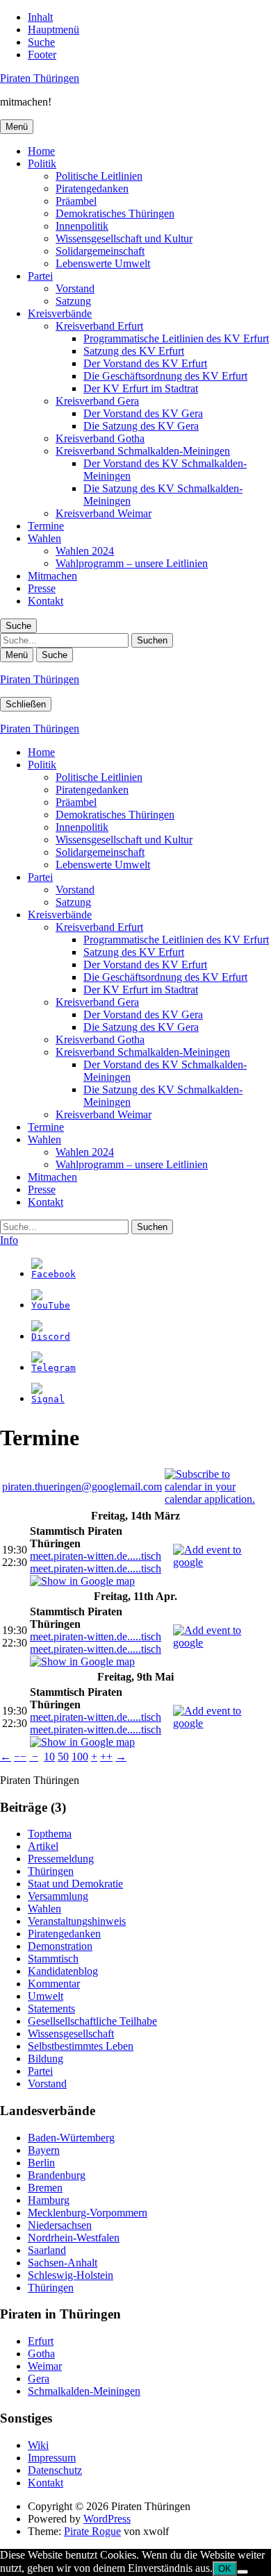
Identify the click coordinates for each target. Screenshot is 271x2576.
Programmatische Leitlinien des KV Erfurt (176, 338)
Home (41, 151)
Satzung (73, 301)
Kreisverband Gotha (100, 438)
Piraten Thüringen (40, 78)
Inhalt (40, 17)
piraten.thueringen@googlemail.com (82, 1487)
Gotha (41, 2354)
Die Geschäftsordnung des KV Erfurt (165, 376)
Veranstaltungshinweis (77, 1921)
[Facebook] (54, 1274)
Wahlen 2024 (85, 551)
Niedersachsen (60, 2225)
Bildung (46, 2059)
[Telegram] (54, 1368)
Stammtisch (53, 1959)
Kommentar (54, 1984)
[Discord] (51, 1337)
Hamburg (49, 2200)
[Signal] (48, 1399)
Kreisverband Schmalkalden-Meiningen (143, 451)
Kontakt (46, 601)
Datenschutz (55, 2470)
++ (106, 1757)
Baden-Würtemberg (71, 2138)
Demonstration (60, 1946)
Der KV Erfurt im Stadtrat (141, 388)
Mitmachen (52, 576)
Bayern (44, 2150)
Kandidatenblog (63, 1971)
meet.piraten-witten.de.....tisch (96, 1556)
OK (225, 2569)
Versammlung (58, 1896)
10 (49, 1757)
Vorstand (75, 288)
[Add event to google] (221, 1562)
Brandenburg (57, 2175)
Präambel (76, 201)
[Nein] (243, 2572)
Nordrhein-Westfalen (74, 2238)
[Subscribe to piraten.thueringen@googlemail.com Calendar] (217, 1499)
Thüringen (51, 1871)
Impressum (52, 2458)
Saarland (47, 2250)
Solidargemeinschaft (100, 251)
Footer (42, 54)
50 (63, 1757)
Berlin (41, 2163)
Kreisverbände (60, 313)
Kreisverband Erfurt (99, 326)
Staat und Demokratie (75, 1884)
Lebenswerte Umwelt (103, 263)
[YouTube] (51, 1305)
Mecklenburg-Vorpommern (88, 2213)
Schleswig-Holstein (71, 2275)
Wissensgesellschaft (71, 2034)
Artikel (43, 1846)
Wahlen (44, 538)
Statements (51, 2009)
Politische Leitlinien (99, 176)
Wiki (38, 2445)
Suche (41, 42)
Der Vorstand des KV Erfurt (145, 363)
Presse (42, 588)
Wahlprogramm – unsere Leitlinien (132, 563)
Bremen (45, 2188)
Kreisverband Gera (97, 401)
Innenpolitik (82, 226)
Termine (46, 526)
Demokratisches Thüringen (115, 213)
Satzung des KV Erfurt (134, 351)
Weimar (45, 2366)
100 (80, 1757)
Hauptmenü (54, 30)
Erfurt (41, 2341)
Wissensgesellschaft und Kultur (124, 238)
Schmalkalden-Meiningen (84, 2391)
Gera (39, 2379)
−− (20, 1757)
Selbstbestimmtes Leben (81, 2046)
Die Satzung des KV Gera (141, 426)
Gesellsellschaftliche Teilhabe (92, 2021)
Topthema (50, 1834)
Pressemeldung (61, 1859)
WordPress (107, 2519)
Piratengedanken (92, 188)
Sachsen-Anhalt (63, 2263)
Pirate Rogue (92, 2531)
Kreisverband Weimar (104, 513)
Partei (40, 276)
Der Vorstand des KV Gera (143, 413)
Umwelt (46, 1996)
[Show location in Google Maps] (82, 1581)
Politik (42, 163)
